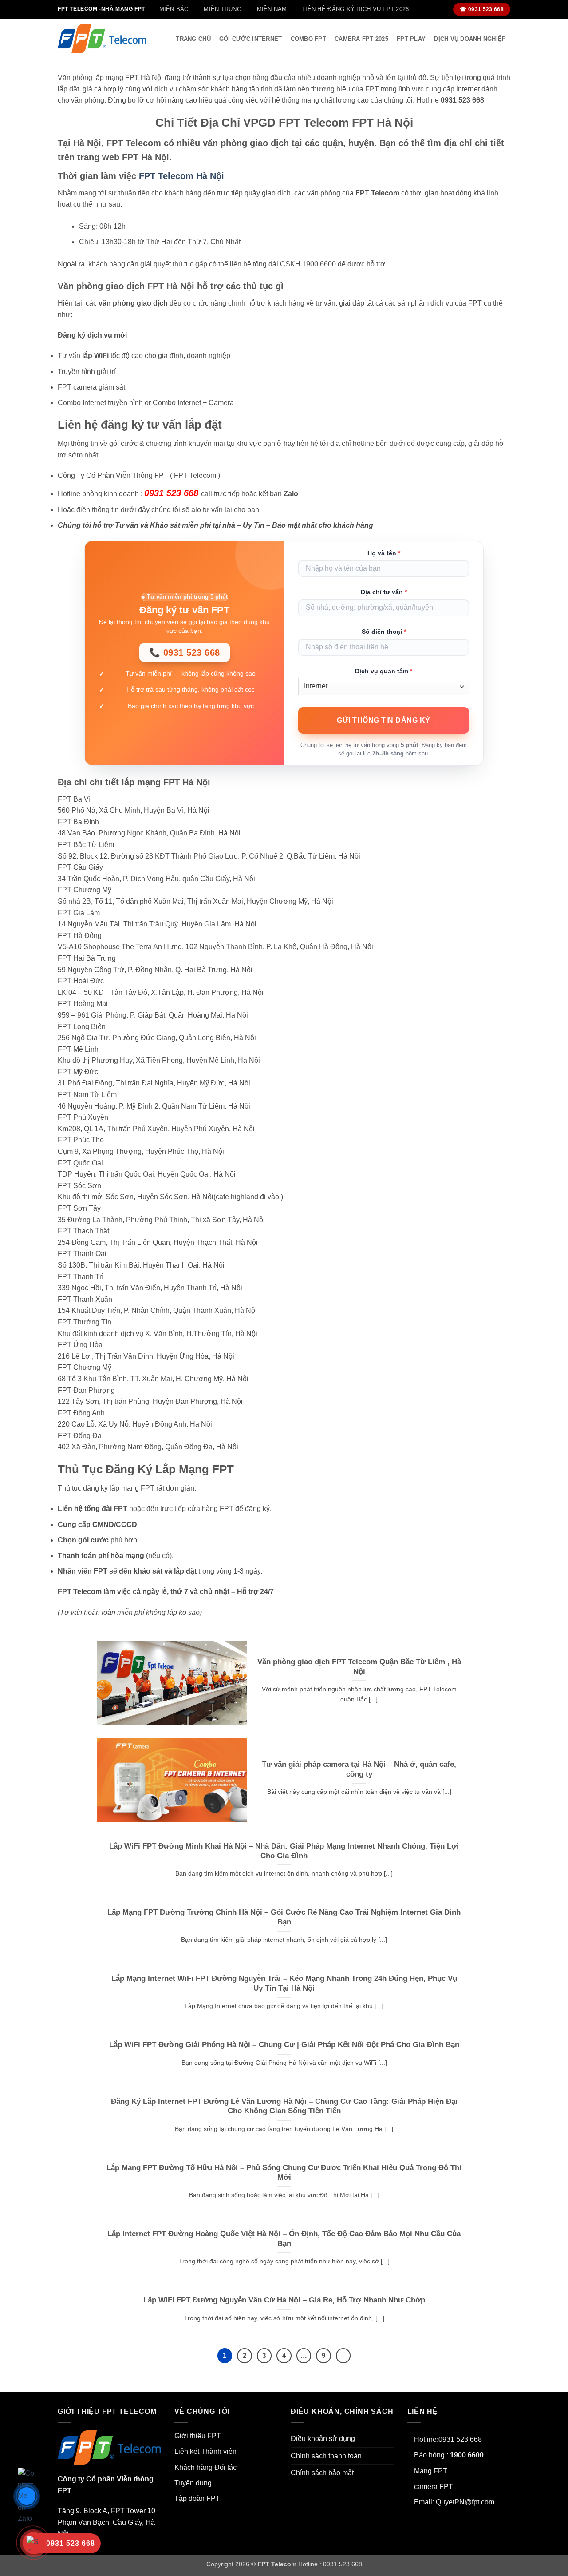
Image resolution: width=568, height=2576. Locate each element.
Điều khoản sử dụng (323, 2439)
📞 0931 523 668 (185, 652)
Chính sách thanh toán (326, 2456)
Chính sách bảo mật (322, 2473)
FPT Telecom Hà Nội (181, 176)
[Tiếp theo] (343, 2356)
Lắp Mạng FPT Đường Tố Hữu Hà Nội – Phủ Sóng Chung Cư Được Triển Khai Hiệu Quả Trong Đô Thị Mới (284, 2173)
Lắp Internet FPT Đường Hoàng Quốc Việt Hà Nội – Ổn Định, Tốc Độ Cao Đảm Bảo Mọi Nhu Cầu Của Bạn (284, 2239)
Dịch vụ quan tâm (384, 671)
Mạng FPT (431, 2471)
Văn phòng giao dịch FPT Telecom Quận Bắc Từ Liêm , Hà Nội (359, 1667)
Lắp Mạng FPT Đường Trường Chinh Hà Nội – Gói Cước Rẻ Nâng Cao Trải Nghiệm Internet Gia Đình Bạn (284, 1917)
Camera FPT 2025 (361, 39)
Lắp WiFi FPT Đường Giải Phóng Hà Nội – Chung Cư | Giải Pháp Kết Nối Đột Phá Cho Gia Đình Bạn (284, 2045)
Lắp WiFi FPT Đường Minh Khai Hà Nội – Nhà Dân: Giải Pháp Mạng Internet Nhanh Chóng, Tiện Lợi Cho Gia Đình (284, 1851)
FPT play (411, 39)
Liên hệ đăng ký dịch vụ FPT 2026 (355, 9)
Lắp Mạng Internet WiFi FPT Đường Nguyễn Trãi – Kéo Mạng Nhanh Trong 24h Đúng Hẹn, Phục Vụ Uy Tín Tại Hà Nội (284, 1983)
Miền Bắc (174, 9)
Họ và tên (384, 553)
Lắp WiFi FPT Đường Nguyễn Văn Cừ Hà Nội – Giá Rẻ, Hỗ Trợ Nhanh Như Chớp (284, 2300)
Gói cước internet (250, 39)
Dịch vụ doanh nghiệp (470, 39)
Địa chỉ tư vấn (384, 592)
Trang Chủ (193, 39)
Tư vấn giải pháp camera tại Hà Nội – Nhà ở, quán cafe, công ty (359, 1769)
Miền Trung (223, 9)
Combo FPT (308, 39)
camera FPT (434, 2487)
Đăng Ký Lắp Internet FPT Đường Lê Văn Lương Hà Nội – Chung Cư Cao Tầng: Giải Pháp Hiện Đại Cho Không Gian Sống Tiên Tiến (284, 2106)
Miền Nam (272, 9)
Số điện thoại (384, 632)
